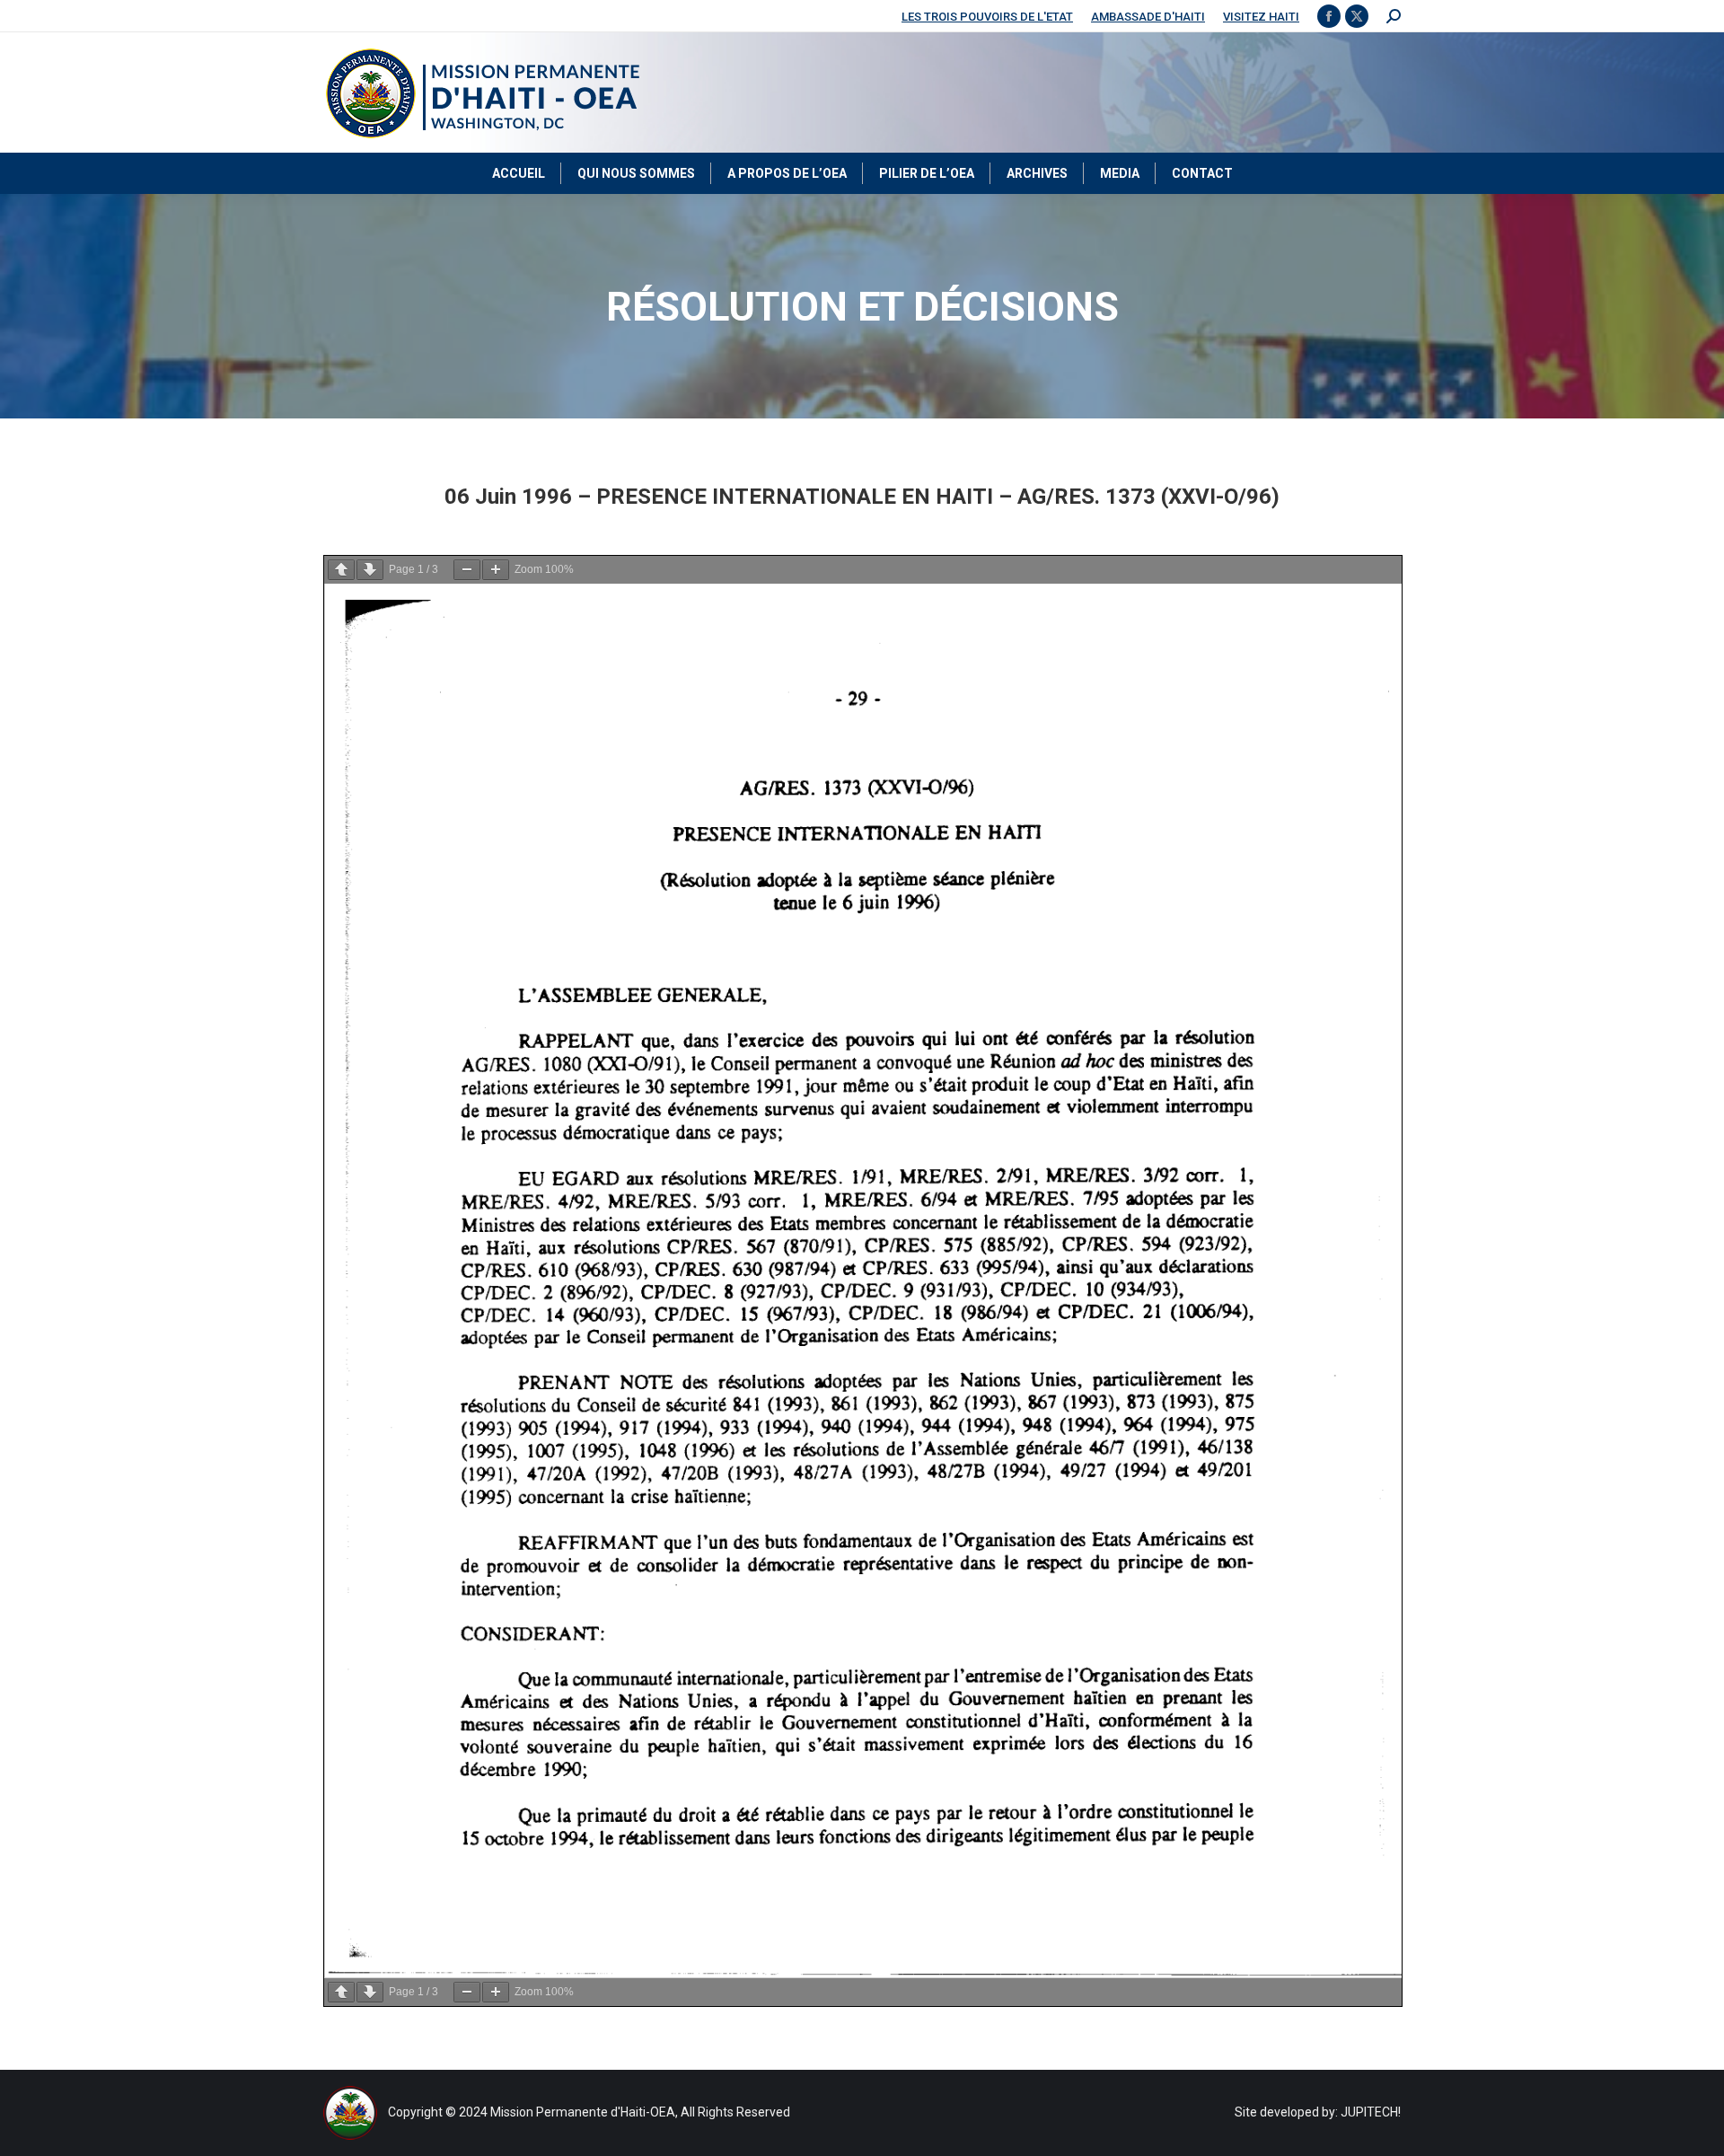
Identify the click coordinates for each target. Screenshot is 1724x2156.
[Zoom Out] (467, 570)
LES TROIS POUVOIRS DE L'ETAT (987, 17)
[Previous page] (341, 570)
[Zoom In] (496, 570)
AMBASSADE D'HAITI (1148, 17)
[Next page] (370, 570)
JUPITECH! (1371, 2112)
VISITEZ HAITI (1261, 17)
